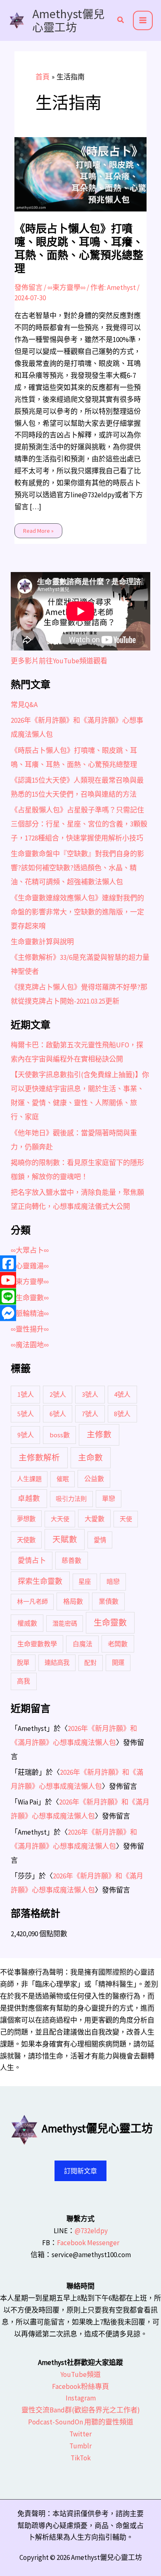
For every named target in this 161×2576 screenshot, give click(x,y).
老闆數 (118, 1644)
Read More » (38, 529)
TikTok (81, 2458)
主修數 (99, 1434)
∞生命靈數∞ (30, 1298)
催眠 (63, 1479)
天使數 (26, 1540)
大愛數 (95, 1519)
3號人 (90, 1394)
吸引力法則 (71, 1499)
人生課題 (29, 1479)
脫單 (23, 1663)
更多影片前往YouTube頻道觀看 (59, 661)
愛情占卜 (32, 1560)
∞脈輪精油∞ (30, 1313)
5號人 (26, 1414)
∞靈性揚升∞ (30, 1329)
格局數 (73, 1601)
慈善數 (71, 1560)
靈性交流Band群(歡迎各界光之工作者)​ (81, 2410)
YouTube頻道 (80, 2374)
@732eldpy (91, 2231)
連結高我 (57, 1663)
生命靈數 (110, 1623)
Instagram (81, 2398)
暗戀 (113, 1581)
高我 (24, 1681)
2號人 (58, 1394)
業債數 (109, 1601)
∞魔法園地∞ (30, 1345)
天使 (126, 1519)
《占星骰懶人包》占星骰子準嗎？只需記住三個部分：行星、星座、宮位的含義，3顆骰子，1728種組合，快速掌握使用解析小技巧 (79, 824)
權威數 (27, 1623)
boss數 (60, 1435)
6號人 (58, 1414)
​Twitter (80, 2434)
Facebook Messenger (88, 2243)
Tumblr (80, 2446)
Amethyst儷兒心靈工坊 (68, 20)
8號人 (122, 1414)
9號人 (26, 1435)
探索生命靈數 (40, 1581)
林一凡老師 (32, 1601)
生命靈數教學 (37, 1644)
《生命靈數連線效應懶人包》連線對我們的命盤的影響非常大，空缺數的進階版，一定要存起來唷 (77, 912)
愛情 (100, 1540)
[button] (121, 21)
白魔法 (83, 1644)
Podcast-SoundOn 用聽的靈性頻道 (81, 2422)
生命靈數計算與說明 (42, 942)
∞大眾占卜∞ (30, 1250)
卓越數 (29, 1498)
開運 (118, 1663)
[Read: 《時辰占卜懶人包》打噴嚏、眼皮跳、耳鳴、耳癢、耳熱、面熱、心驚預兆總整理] (81, 173)
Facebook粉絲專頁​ (80, 2386)
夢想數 (26, 1519)
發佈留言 (28, 287)
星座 (85, 1582)
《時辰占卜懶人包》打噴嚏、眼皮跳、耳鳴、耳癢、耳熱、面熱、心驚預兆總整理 (79, 249)
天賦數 (65, 1539)
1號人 (26, 1394)
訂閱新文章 (80, 2171)
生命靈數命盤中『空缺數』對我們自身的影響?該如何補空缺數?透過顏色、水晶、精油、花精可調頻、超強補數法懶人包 (77, 868)
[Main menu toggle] (143, 21)
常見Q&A (24, 705)
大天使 (60, 1519)
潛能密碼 (65, 1623)
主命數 (90, 1458)
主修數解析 (39, 1458)
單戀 (109, 1498)
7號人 (90, 1414)
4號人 (122, 1394)
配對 (90, 1663)
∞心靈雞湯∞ (30, 1266)
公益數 (94, 1479)
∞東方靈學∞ (66, 287)
